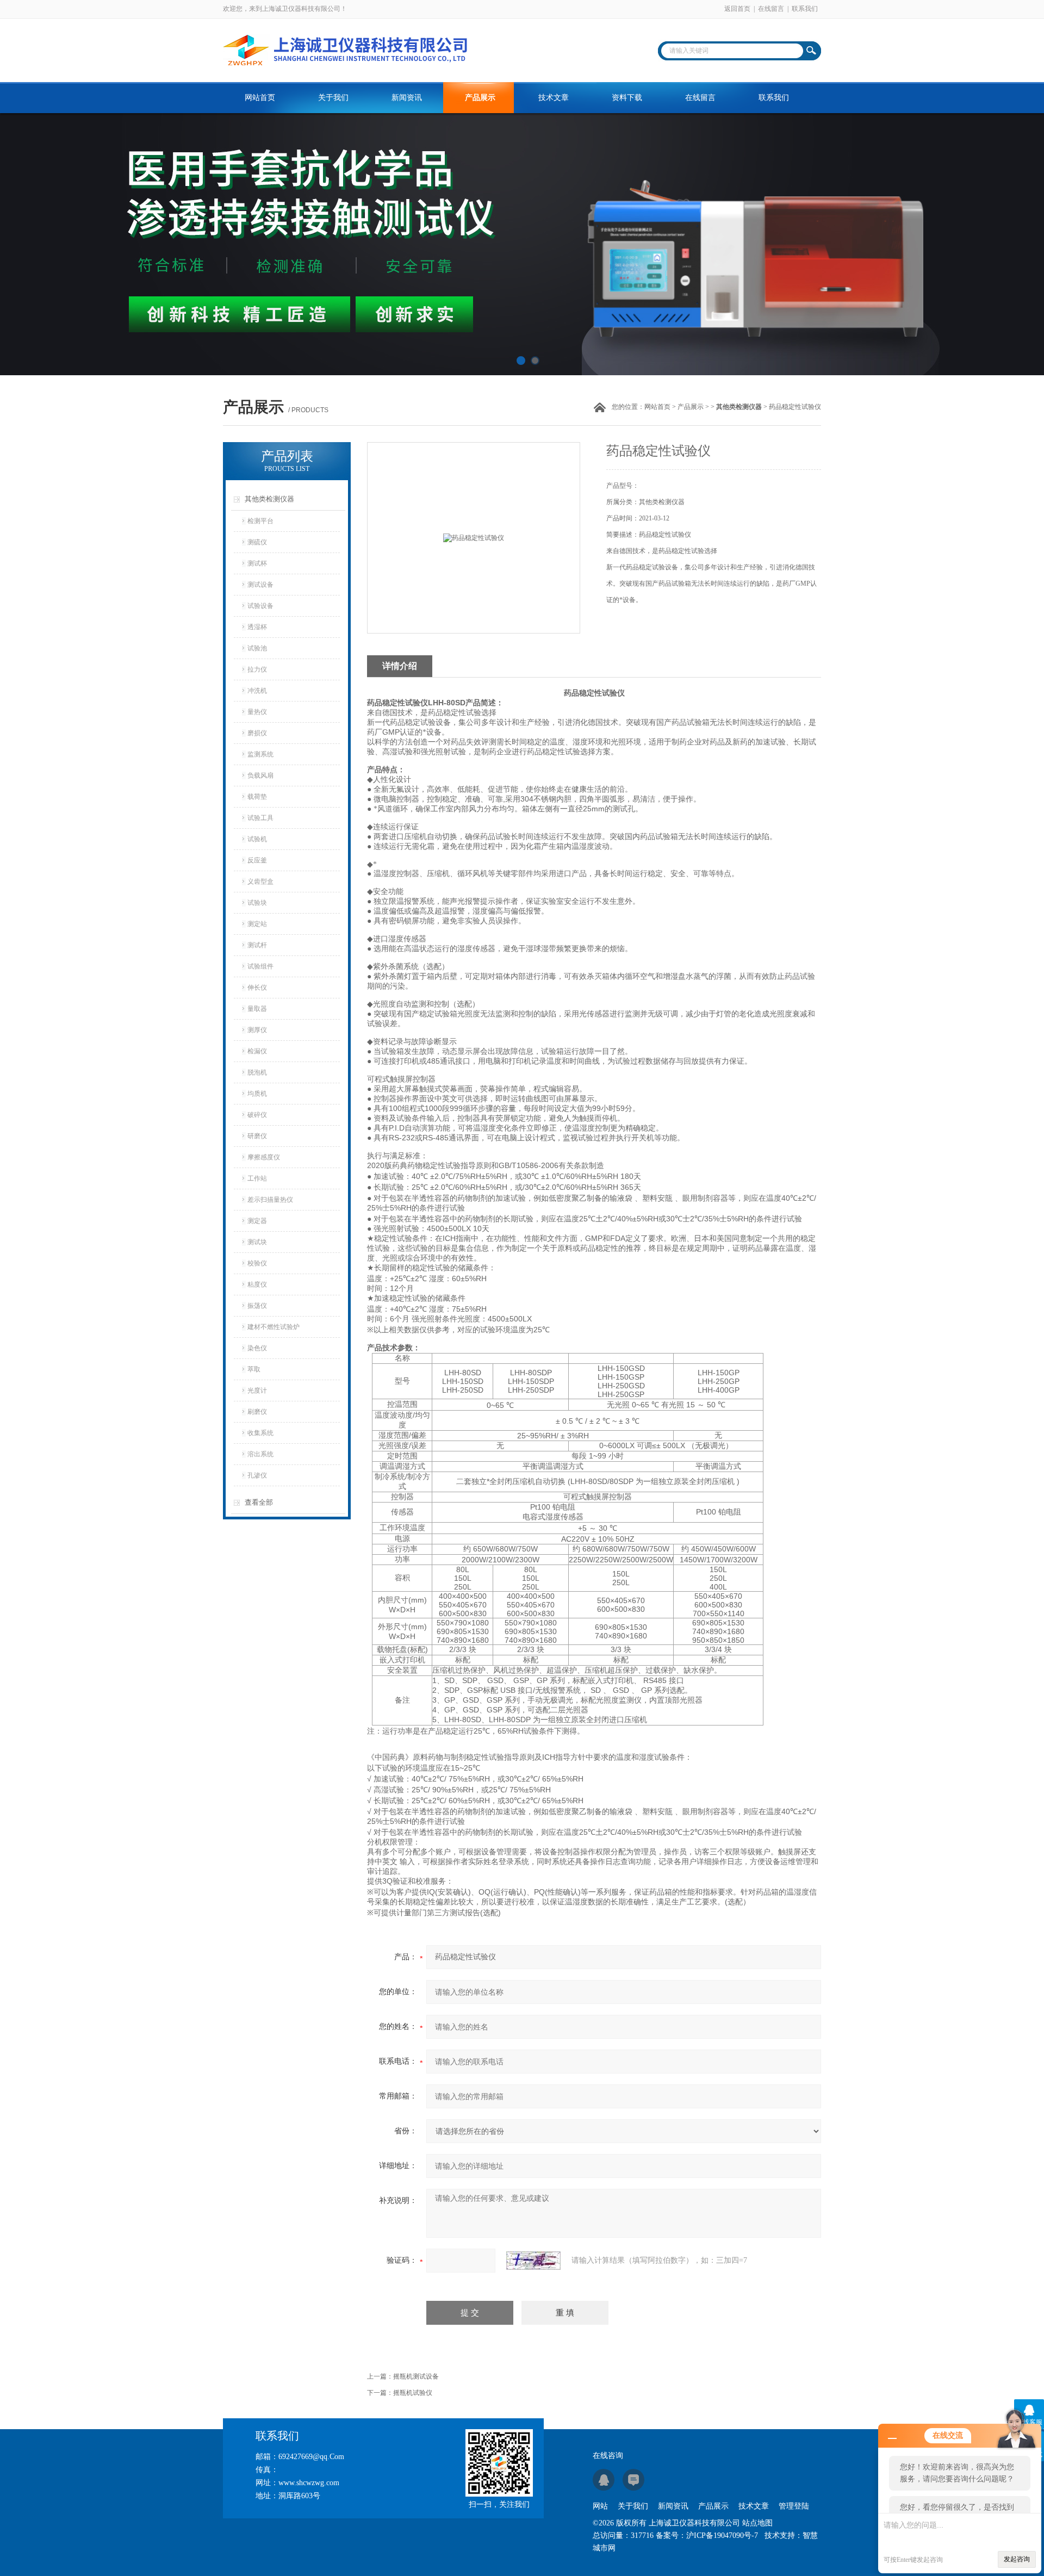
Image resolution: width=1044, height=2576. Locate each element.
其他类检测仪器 (269, 499)
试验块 (257, 903)
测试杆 (257, 945)
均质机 (257, 1094)
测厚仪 (257, 1030)
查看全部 (259, 1502)
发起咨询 (1017, 2559)
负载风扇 (260, 775)
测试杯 (257, 563)
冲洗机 (257, 691)
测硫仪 (257, 542)
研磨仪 (257, 1136)
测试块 (257, 1242)
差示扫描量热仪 (270, 1200)
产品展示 (480, 98)
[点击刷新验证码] (533, 2261)
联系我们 (805, 9)
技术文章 (554, 98)
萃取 (254, 1369)
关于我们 (333, 98)
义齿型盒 (260, 882)
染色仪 (257, 1348)
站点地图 (757, 2523)
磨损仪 (257, 733)
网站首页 (260, 98)
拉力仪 (257, 669)
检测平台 (260, 521)
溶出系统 (260, 1454)
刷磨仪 (257, 1412)
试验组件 (260, 966)
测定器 (257, 1221)
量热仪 (257, 712)
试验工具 (260, 818)
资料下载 (627, 98)
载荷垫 (257, 797)
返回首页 (737, 9)
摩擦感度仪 (264, 1157)
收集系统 (260, 1433)
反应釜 (257, 860)
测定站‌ (257, 924)
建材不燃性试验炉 (274, 1327)
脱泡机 (257, 1072)
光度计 (257, 1391)
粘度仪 (257, 1284)
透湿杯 (257, 627)
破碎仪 (257, 1115)
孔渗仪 (257, 1475)
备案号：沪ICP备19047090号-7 (707, 2535)
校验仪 (257, 1263)
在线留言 (771, 9)
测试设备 (260, 585)
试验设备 (260, 606)
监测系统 (260, 754)
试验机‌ (257, 839)
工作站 (257, 1178)
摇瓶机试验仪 (413, 2393)
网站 (600, 2506)
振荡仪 (257, 1306)
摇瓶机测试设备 (416, 2376)
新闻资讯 (407, 98)
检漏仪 (257, 1051)
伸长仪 (257, 988)
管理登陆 (794, 2506)
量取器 (257, 1009)
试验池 (257, 648)
